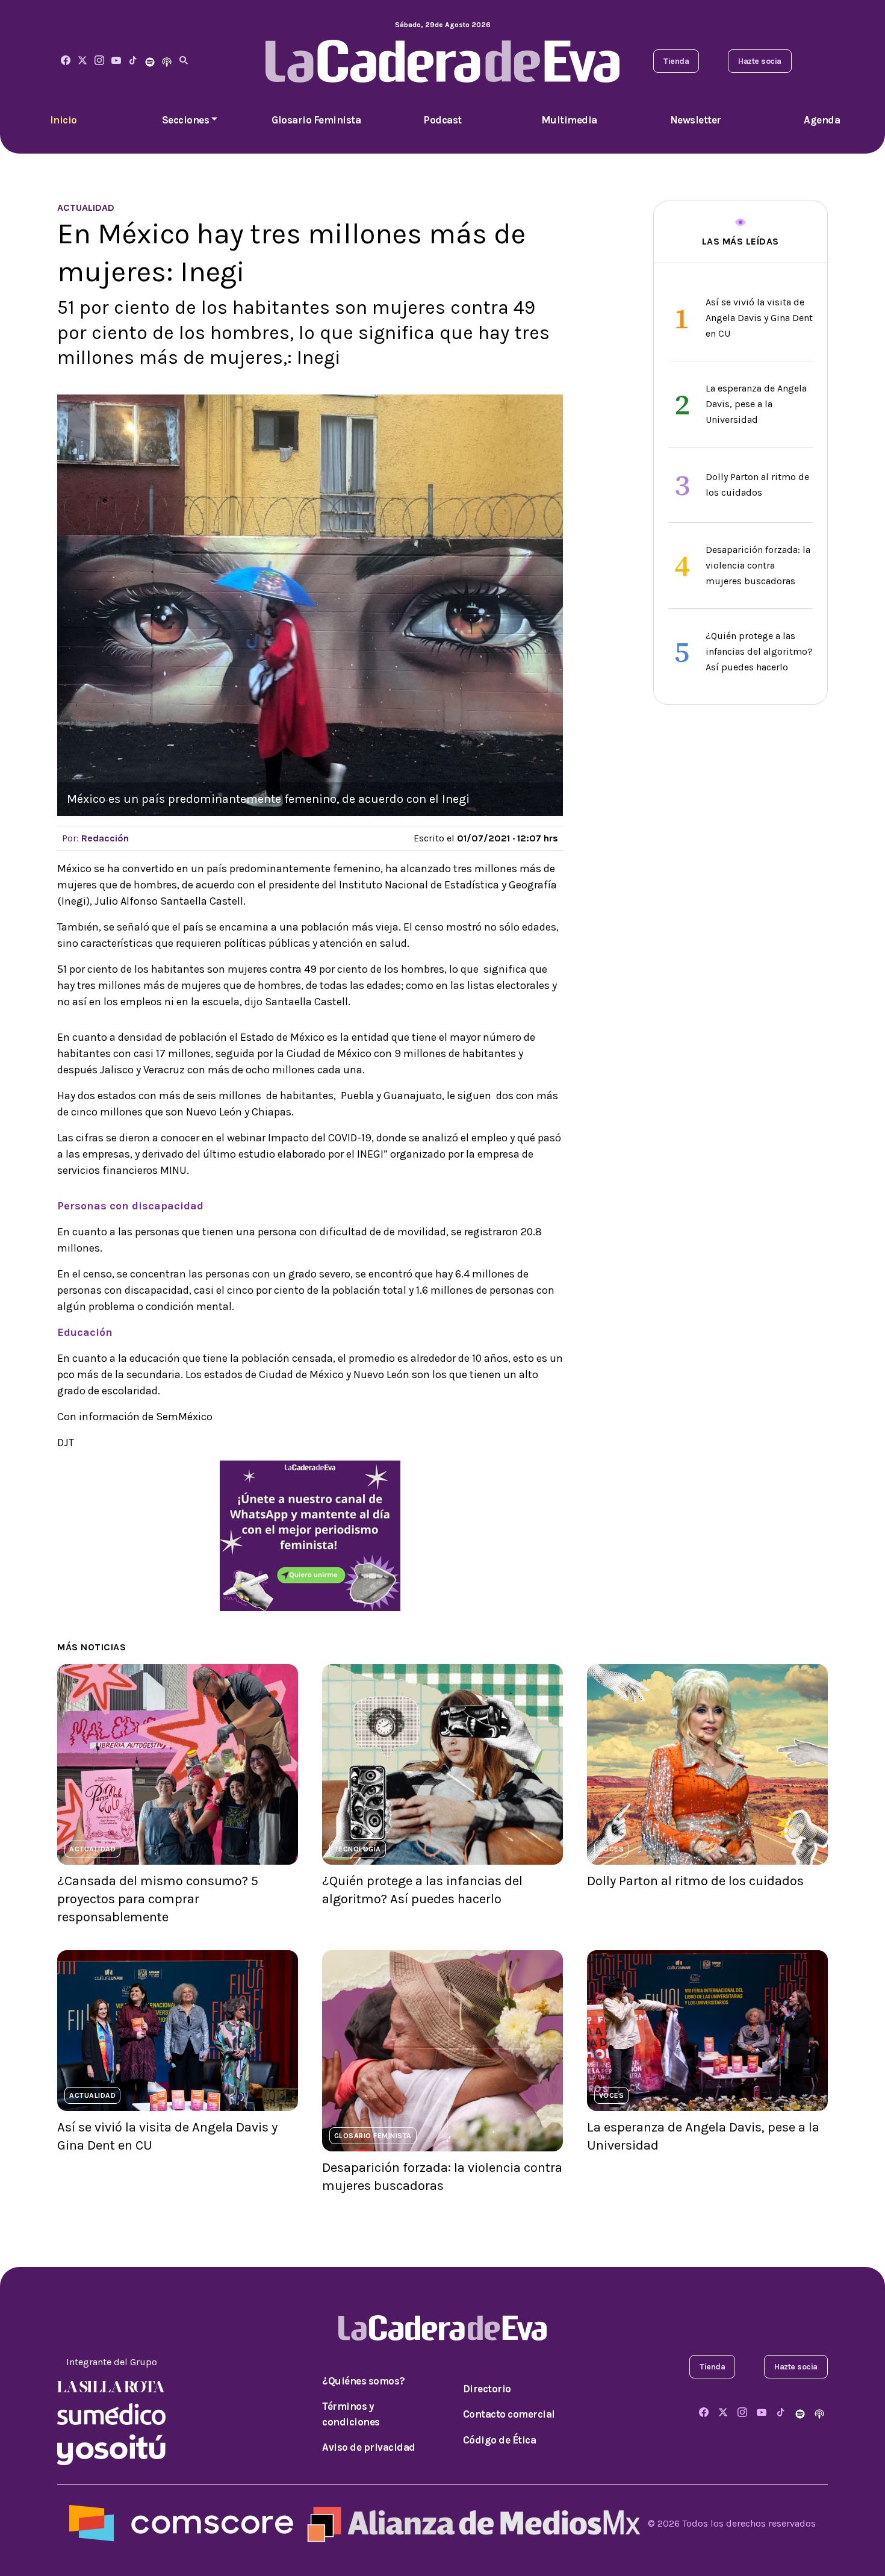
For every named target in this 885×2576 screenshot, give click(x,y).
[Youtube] (116, 61)
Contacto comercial (509, 2414)
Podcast (442, 120)
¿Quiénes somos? (364, 2381)
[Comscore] (181, 2523)
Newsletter (696, 120)
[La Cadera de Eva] (99, 61)
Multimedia (569, 120)
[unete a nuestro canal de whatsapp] (310, 1535)
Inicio (64, 120)
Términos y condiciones (351, 2414)
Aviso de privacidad (369, 2447)
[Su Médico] (111, 2413)
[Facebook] (66, 61)
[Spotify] (150, 61)
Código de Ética (500, 2440)
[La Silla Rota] (111, 2386)
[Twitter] (82, 61)
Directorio (487, 2389)
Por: (95, 838)
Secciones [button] (186, 120)
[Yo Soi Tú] (111, 2449)
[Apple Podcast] (167, 61)
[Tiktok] (133, 61)
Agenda (822, 120)
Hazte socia (760, 61)
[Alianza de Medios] (471, 2523)
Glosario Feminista (316, 120)
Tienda (676, 61)
